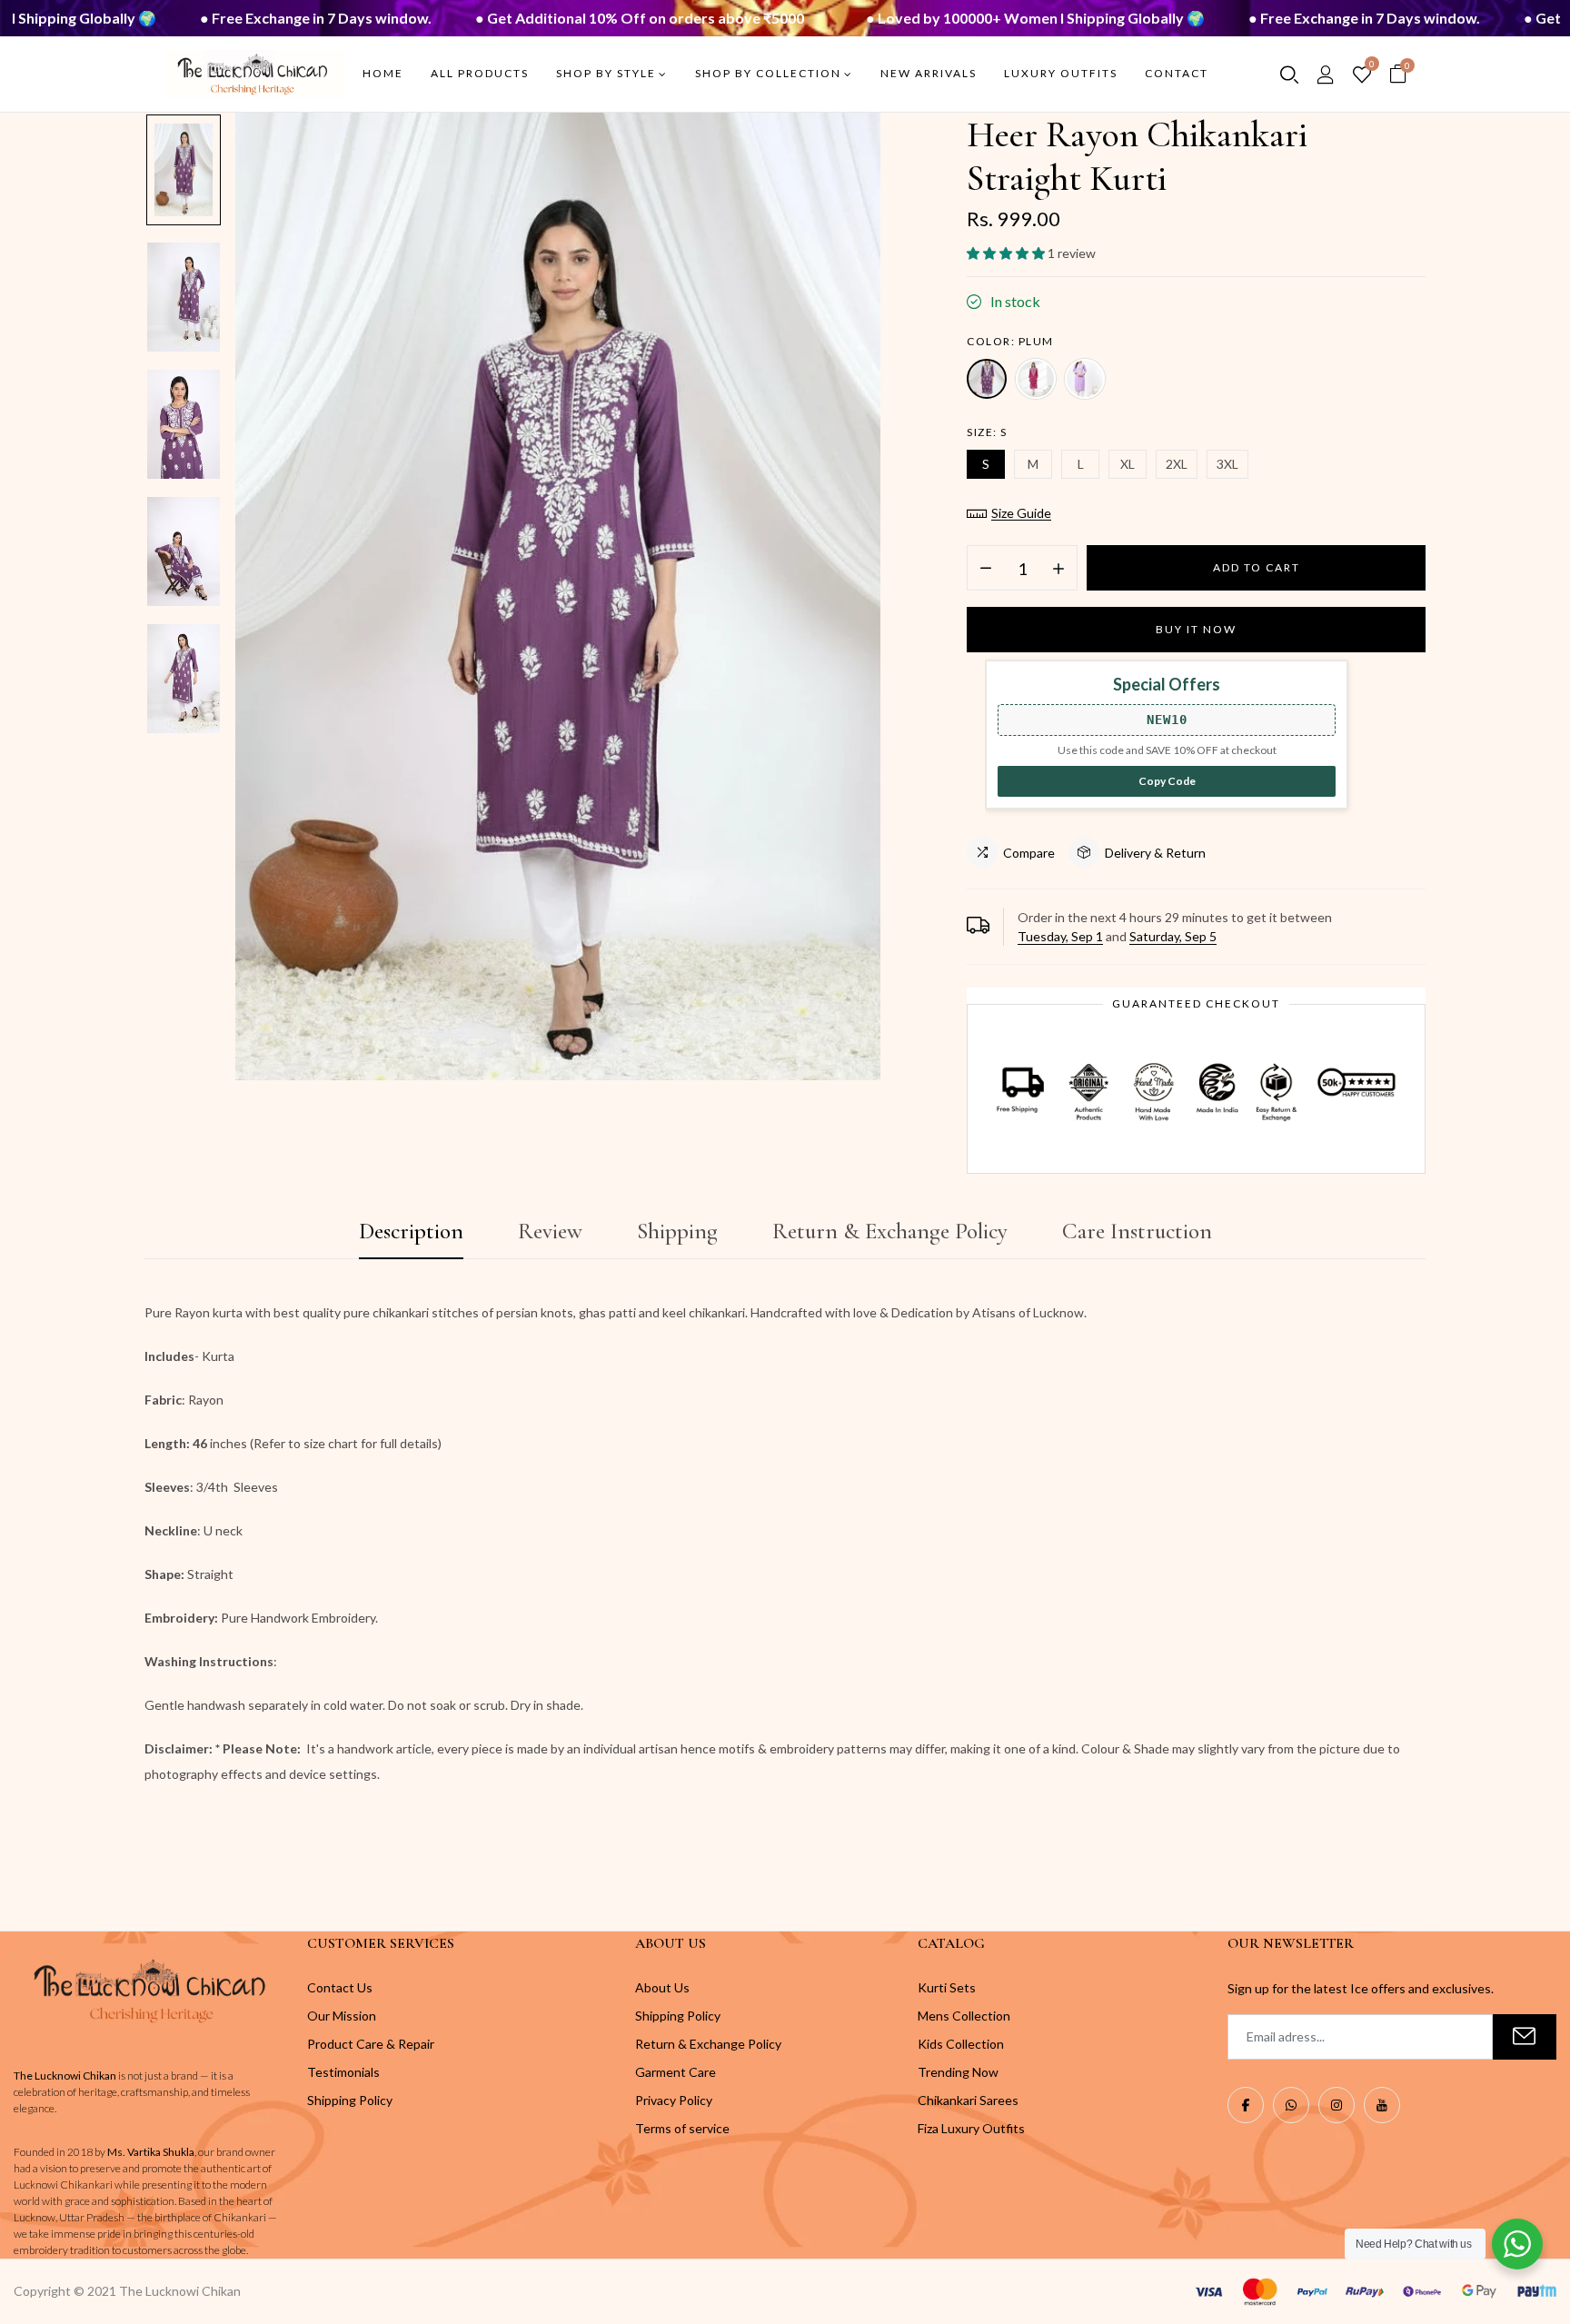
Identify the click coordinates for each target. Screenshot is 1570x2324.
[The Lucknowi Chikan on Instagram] (1336, 2105)
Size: (987, 432)
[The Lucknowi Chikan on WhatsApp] (1291, 2105)
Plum (987, 379)
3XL (1227, 464)
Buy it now (1196, 629)
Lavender (1085, 379)
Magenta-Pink (1036, 379)
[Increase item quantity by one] (1058, 569)
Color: (1010, 341)
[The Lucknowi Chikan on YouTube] (1382, 2105)
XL (1128, 464)
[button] (1007, 253)
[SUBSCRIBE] (1525, 2037)
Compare (1029, 853)
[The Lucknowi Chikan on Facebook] (1246, 2105)
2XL (1177, 464)
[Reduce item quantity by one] (986, 569)
